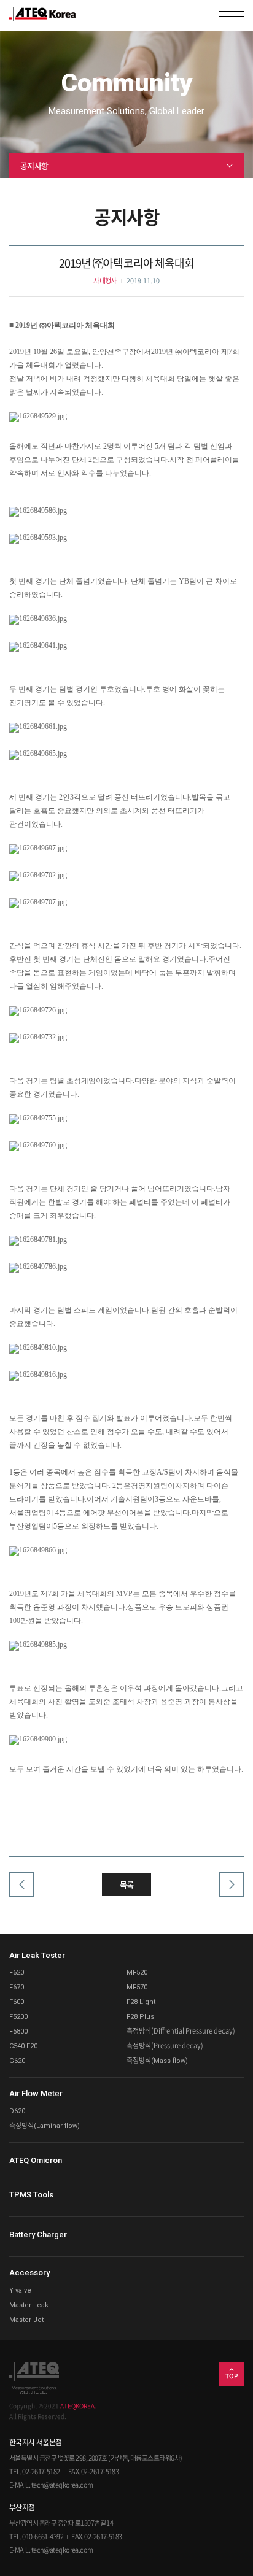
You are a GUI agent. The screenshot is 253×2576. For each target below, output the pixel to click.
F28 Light (141, 2002)
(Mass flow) (157, 2061)
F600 (17, 2002)
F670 (17, 1987)
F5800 (18, 2031)
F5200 (18, 2017)
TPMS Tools (31, 2195)
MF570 (137, 1987)
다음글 (228, 1891)
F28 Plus (140, 2017)
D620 (17, 2111)
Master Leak (29, 2305)
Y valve (20, 2290)
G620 (17, 2061)
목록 (127, 1884)
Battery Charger (38, 2235)
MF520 (137, 1972)
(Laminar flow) (45, 2126)
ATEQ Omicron (36, 2160)
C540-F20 (23, 2046)
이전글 (25, 1891)
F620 (17, 1972)
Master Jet (26, 2320)
